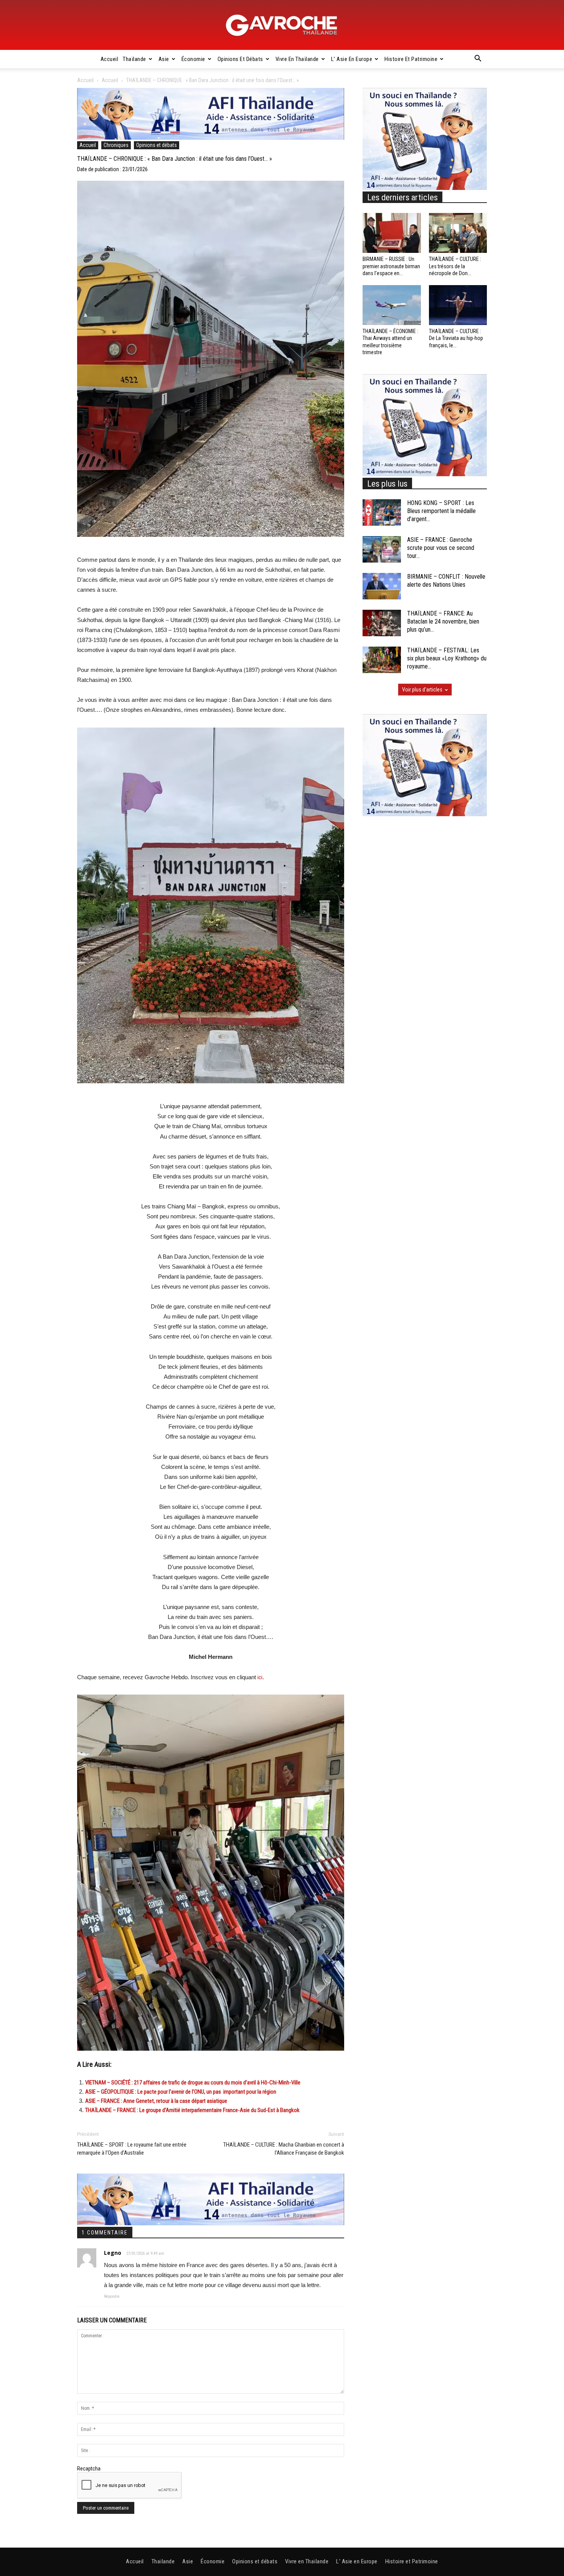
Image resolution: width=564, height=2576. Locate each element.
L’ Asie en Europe (352, 59)
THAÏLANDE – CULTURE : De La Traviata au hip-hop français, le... (456, 338)
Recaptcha (89, 2469)
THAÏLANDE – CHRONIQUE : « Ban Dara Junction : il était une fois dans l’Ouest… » (175, 159)
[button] (478, 59)
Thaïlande (134, 59)
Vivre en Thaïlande (297, 59)
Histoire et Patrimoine (411, 59)
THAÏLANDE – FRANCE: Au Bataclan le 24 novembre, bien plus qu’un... (443, 621)
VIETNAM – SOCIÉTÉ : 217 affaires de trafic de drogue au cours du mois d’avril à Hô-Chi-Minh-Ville (193, 2083)
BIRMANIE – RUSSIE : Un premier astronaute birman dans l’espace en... (391, 266)
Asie (164, 59)
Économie (193, 59)
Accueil (110, 59)
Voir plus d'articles (422, 690)
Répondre (112, 2296)
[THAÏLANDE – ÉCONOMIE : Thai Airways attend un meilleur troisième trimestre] (392, 305)
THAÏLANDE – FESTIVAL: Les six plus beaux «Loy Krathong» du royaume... (447, 658)
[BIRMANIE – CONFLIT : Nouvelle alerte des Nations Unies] (382, 586)
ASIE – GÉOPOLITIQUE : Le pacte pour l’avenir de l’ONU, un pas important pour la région (181, 2092)
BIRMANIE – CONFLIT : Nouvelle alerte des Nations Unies (446, 581)
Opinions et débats (240, 59)
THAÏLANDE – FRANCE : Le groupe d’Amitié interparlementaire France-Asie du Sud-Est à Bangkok (192, 2110)
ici (260, 1677)
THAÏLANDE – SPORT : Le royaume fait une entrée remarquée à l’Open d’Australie (132, 2149)
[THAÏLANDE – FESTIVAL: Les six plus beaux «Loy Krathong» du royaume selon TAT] (382, 660)
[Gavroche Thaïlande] (282, 25)
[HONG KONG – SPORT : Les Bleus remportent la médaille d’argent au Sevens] (382, 512)
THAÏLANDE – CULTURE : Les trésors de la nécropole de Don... (455, 266)
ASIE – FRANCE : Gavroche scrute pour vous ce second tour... (441, 548)
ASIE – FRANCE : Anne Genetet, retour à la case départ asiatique (156, 2101)
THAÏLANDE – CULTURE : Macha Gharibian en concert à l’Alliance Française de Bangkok (284, 2149)
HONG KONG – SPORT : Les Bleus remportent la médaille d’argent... (441, 511)
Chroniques (116, 145)
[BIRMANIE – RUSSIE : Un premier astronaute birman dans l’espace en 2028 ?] (392, 233)
